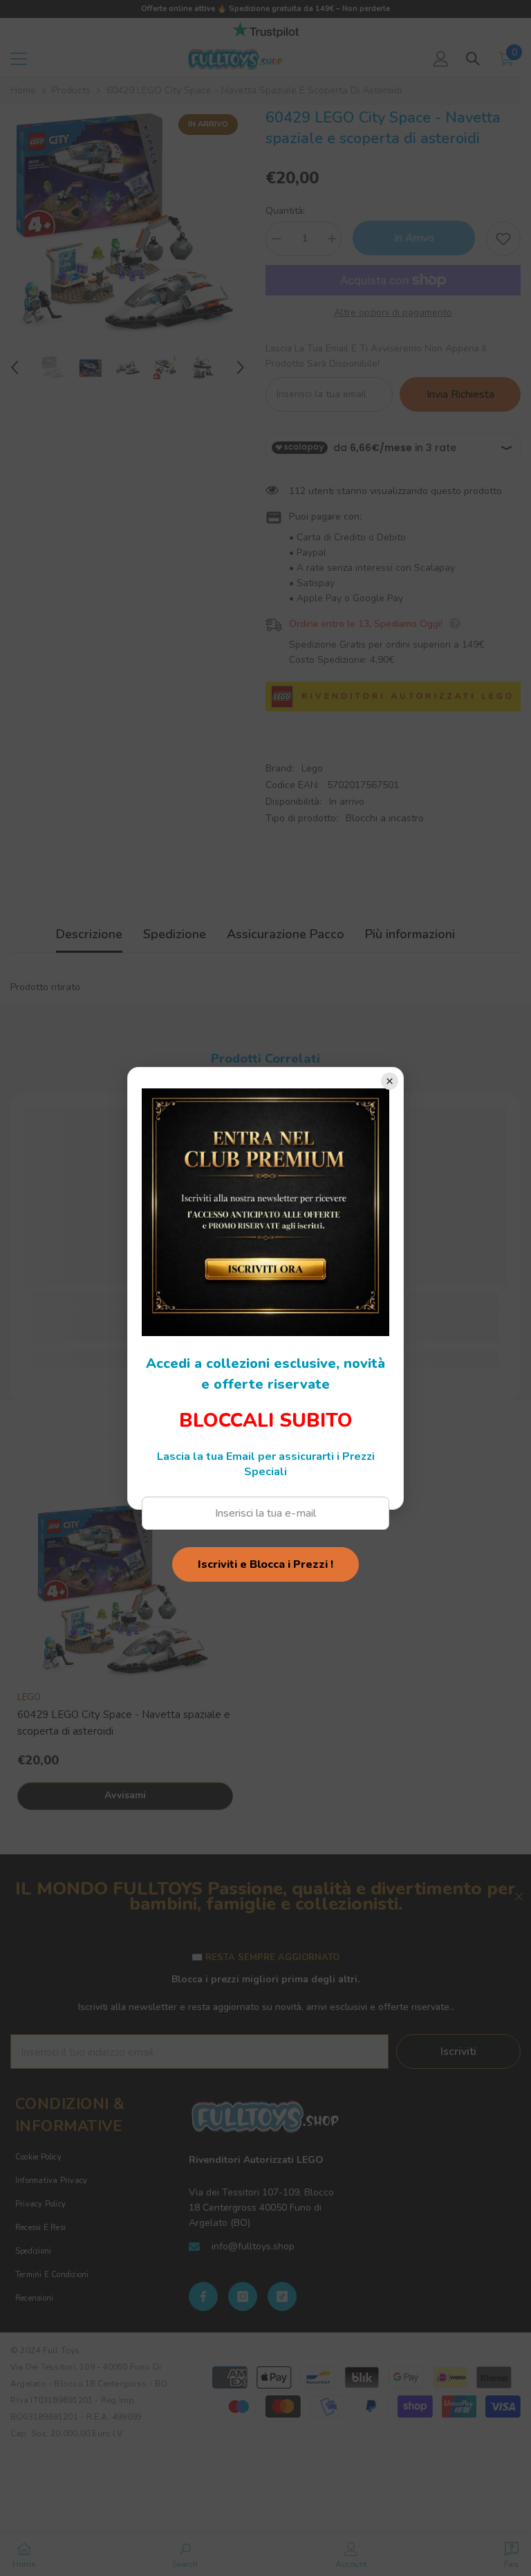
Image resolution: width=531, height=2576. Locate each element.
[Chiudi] (390, 1081)
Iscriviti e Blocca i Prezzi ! (265, 1564)
